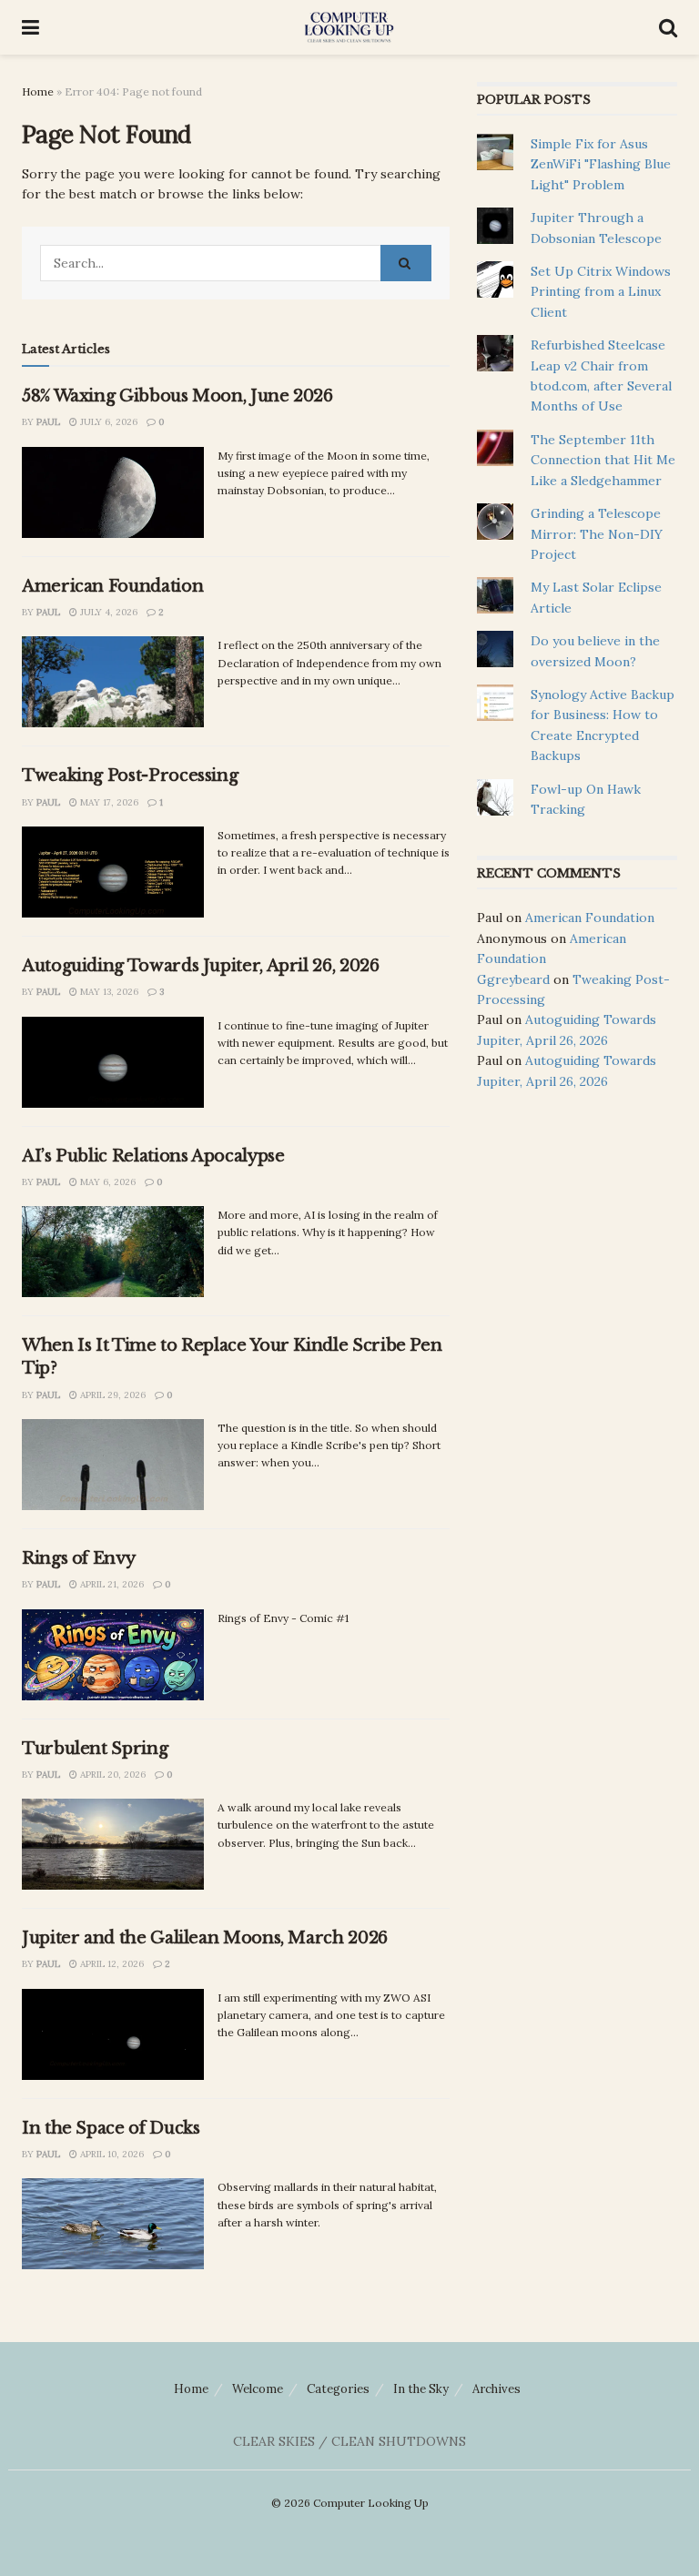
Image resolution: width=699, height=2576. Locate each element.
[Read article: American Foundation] (113, 682)
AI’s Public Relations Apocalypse (153, 1156)
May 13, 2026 (108, 992)
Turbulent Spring (95, 1749)
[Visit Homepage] (349, 27)
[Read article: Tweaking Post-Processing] (113, 872)
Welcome (258, 2389)
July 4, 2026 (107, 612)
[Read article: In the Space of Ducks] (113, 2224)
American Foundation (112, 586)
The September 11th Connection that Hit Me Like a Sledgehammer (603, 460)
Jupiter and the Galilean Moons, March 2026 (205, 1938)
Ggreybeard (513, 979)
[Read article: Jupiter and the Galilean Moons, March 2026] (113, 2034)
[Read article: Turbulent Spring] (113, 1844)
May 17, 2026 (108, 802)
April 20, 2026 (111, 1775)
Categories (338, 2389)
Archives (496, 2389)
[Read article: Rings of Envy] (113, 1655)
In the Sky (421, 2389)
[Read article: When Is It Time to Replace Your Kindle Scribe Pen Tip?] (113, 1465)
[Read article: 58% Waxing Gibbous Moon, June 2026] (113, 492)
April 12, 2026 (111, 1964)
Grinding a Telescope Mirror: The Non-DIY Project (597, 534)
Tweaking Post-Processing (130, 776)
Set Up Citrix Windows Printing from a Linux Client (601, 292)
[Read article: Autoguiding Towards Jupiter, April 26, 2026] (113, 1062)
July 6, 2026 (107, 422)
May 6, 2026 (106, 1182)
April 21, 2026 (111, 1584)
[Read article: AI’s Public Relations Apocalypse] (113, 1252)
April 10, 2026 (111, 2154)
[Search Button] (668, 27)
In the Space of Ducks (111, 2128)
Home (38, 91)
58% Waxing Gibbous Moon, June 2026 (177, 396)
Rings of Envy (78, 1558)
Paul (48, 422)
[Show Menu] (30, 27)
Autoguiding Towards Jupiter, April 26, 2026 (201, 966)
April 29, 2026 (111, 1395)
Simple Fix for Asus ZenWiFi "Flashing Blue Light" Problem (601, 164)
